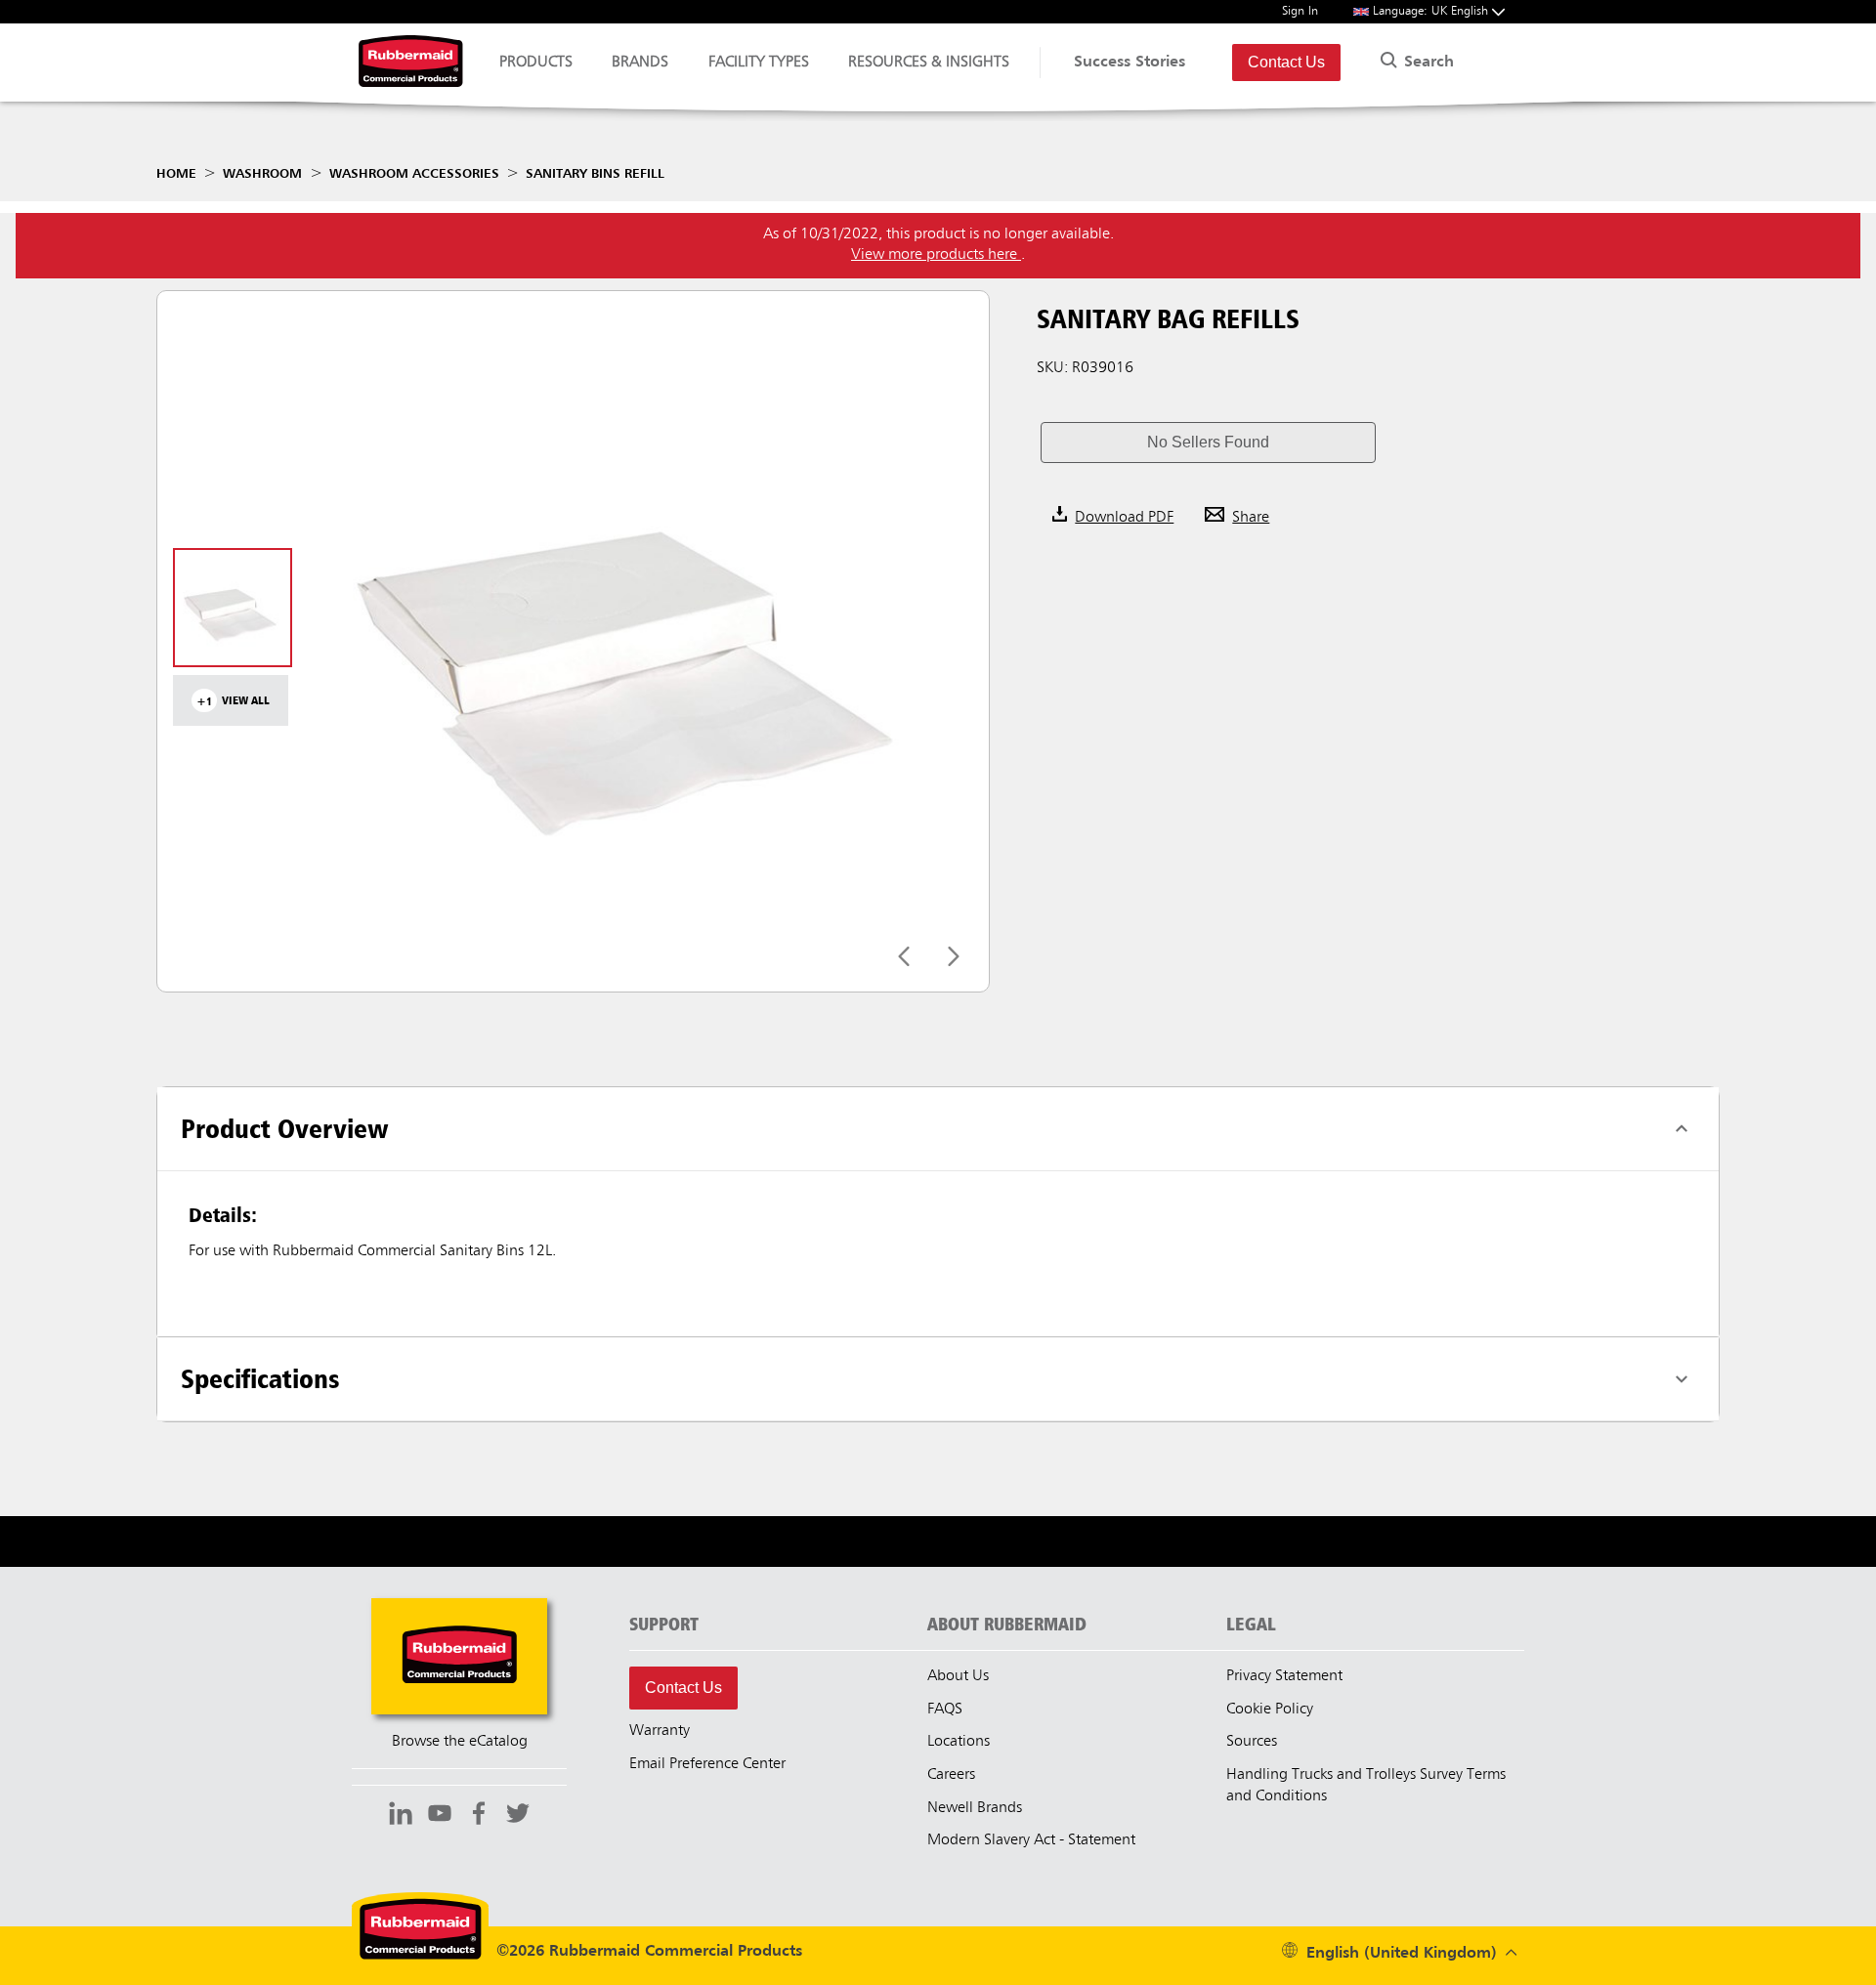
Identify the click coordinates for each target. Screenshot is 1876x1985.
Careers (951, 1775)
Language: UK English (1432, 11)
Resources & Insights (929, 63)
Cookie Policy (1270, 1710)
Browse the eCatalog (460, 1742)
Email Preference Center (707, 1764)
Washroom (262, 174)
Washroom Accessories (414, 174)
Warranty (660, 1731)
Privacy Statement (1284, 1676)
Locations (959, 1742)
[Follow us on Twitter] (518, 1816)
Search (1427, 63)
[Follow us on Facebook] (479, 1816)
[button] (1208, 443)
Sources (1252, 1742)
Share (1251, 518)
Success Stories (1130, 63)
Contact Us (1286, 62)
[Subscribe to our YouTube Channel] (440, 1816)
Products (536, 63)
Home (176, 174)
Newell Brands (975, 1808)
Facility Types (759, 63)
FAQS (945, 1710)
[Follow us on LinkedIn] (401, 1816)
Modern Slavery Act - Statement (1031, 1840)
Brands (640, 63)
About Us (958, 1676)
